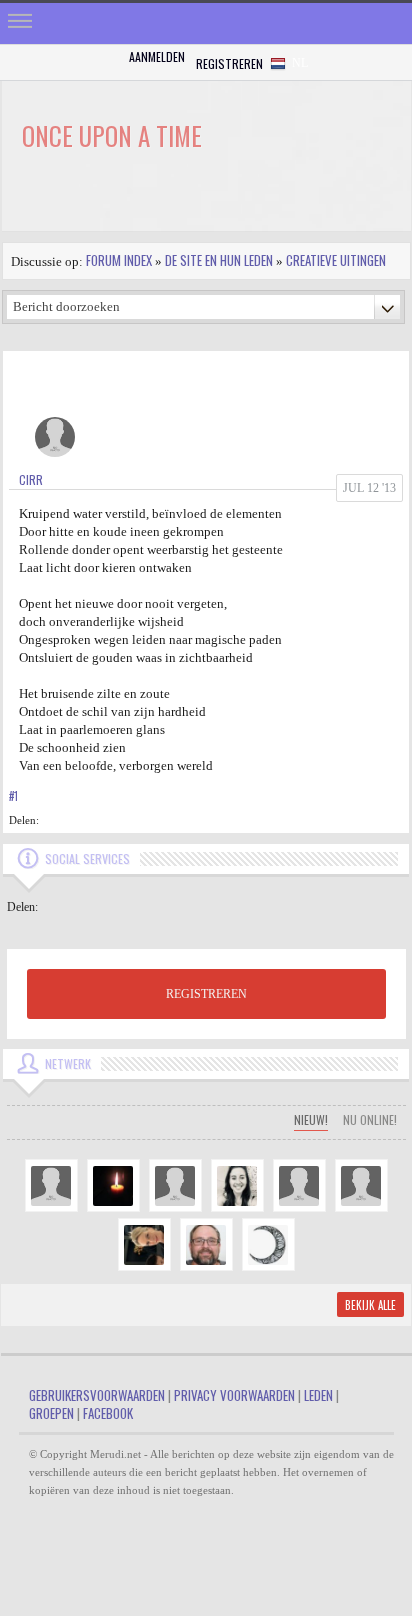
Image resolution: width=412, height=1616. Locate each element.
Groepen (51, 1413)
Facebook (108, 1413)
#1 (13, 796)
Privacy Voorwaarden (234, 1395)
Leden (318, 1395)
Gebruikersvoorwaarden (97, 1395)
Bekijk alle (370, 1305)
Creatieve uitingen (336, 260)
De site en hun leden (219, 260)
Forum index (119, 260)
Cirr (31, 479)
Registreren (229, 63)
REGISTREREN (206, 994)
